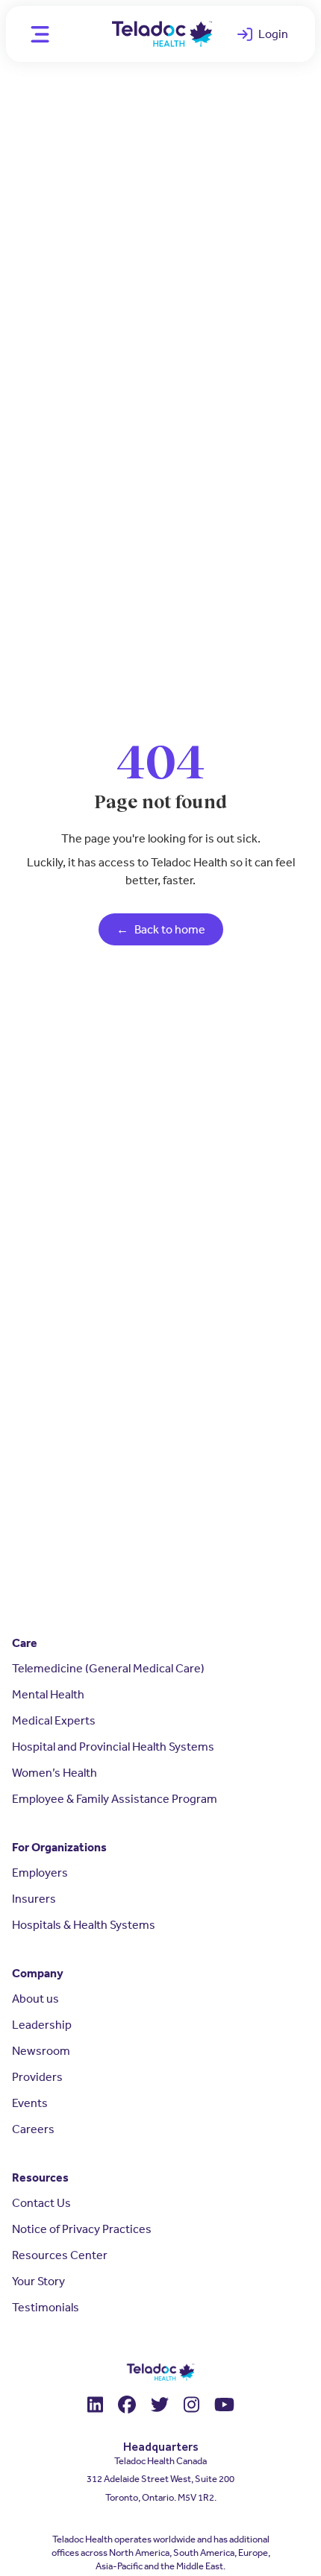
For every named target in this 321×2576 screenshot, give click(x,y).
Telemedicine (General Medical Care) (108, 1668)
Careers (33, 2129)
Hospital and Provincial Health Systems (113, 1747)
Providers (37, 2077)
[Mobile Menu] (38, 34)
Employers (40, 1873)
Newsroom (41, 2051)
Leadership (42, 2025)
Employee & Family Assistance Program (115, 1799)
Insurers (34, 1899)
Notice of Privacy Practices (82, 2229)
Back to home (161, 929)
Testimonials (46, 2307)
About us (35, 1999)
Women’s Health (54, 1773)
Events (30, 2103)
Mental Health (48, 1694)
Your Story (38, 2281)
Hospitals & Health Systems (84, 1925)
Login (270, 37)
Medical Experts (54, 1720)
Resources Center (60, 2255)
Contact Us (41, 2203)
